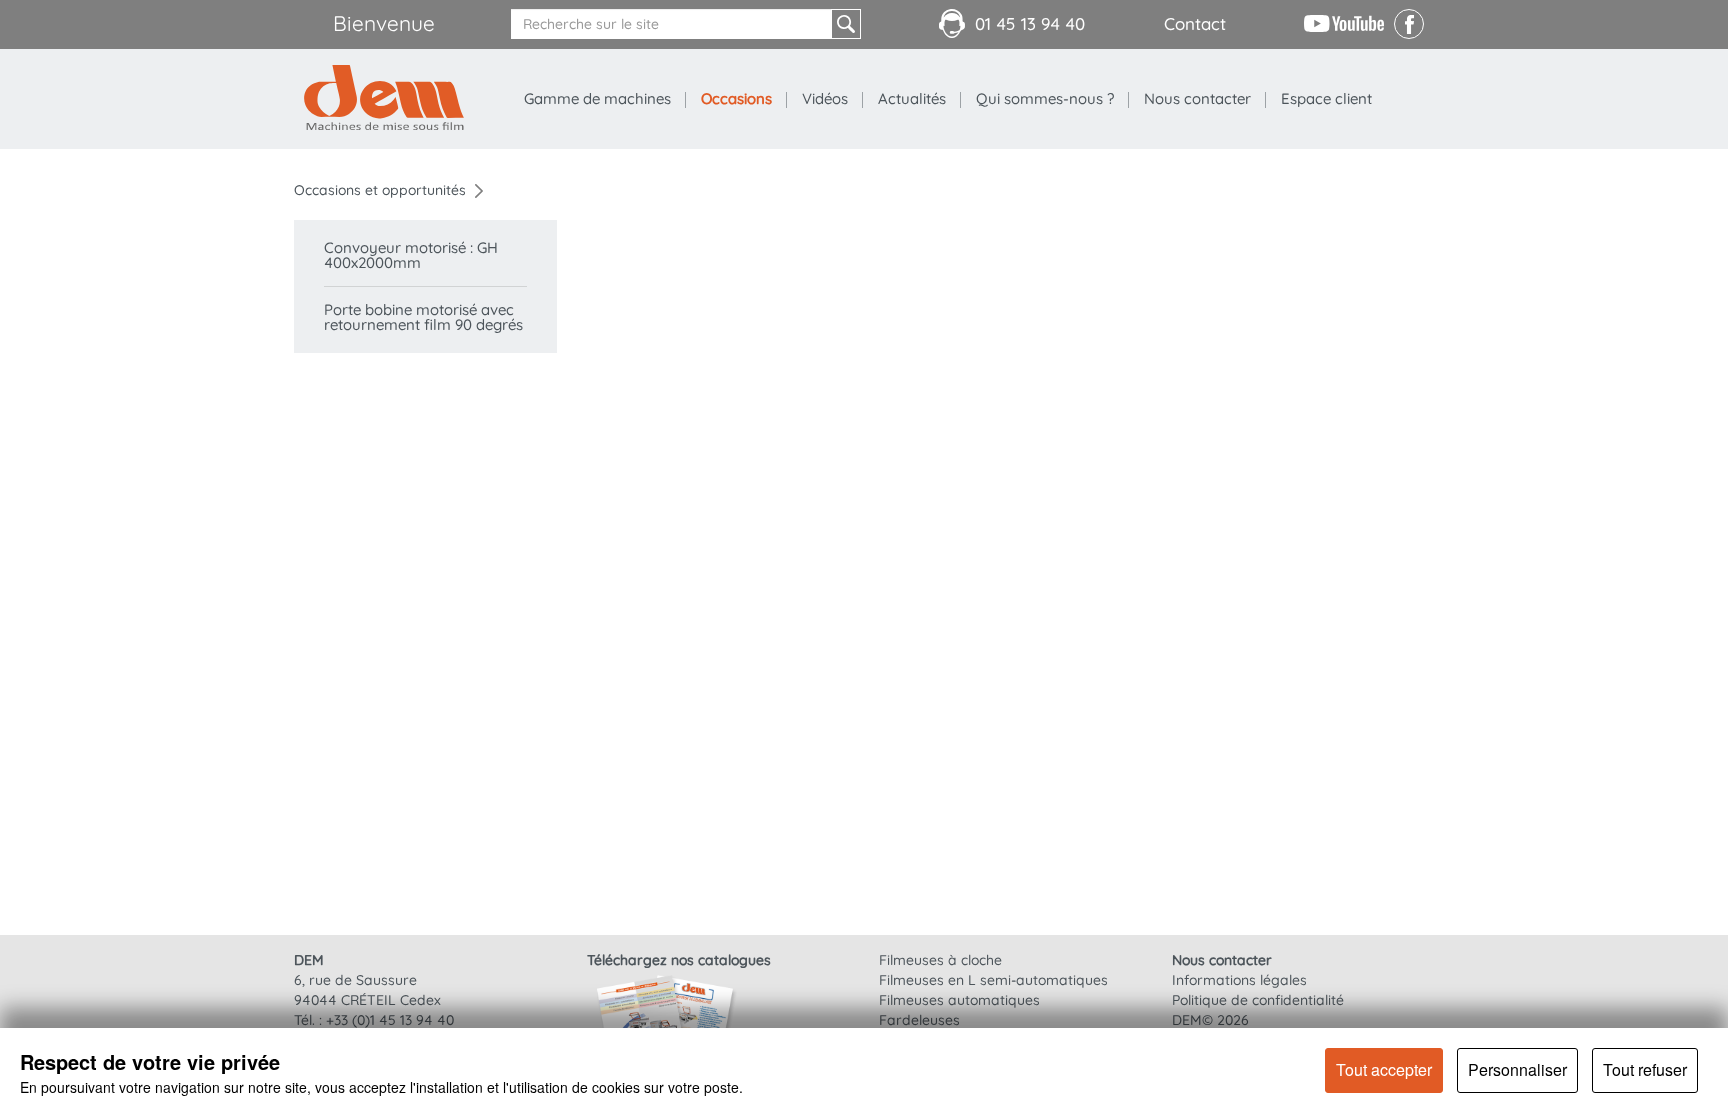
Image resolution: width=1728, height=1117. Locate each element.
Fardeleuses (919, 1020)
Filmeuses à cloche (940, 960)
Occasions (736, 98)
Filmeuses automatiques (959, 1000)
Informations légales (1239, 980)
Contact (1195, 23)
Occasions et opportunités (380, 190)
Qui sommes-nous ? (1045, 98)
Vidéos (825, 98)
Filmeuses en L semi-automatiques (993, 980)
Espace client (1326, 98)
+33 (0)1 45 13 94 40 (390, 1020)
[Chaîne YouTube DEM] (1344, 22)
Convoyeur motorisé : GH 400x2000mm (411, 255)
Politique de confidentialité (1258, 1000)
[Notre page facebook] (1409, 34)
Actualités (912, 98)
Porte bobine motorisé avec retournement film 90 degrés (423, 317)
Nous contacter (1197, 98)
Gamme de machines (597, 98)
